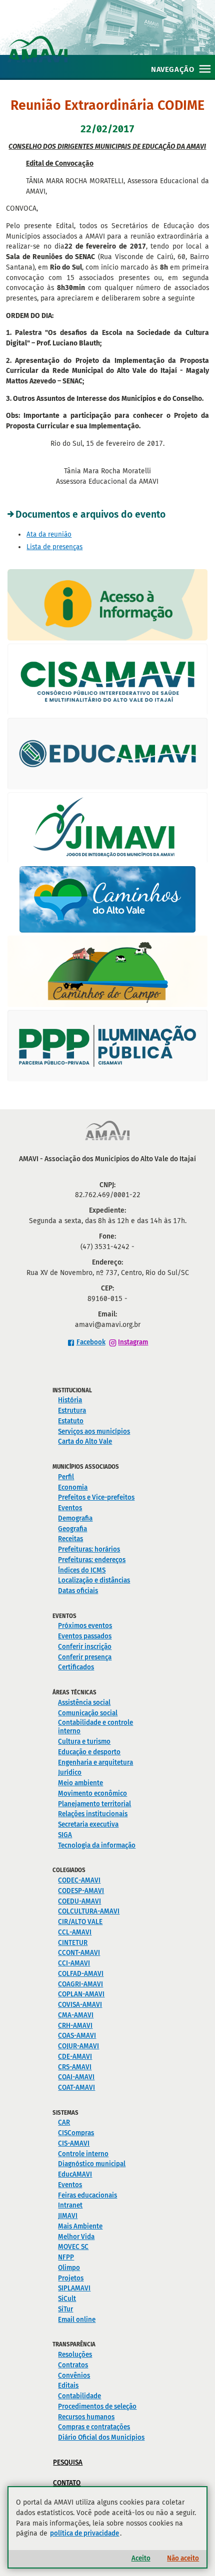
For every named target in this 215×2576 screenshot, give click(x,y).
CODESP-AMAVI (81, 1891)
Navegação (172, 69)
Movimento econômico (92, 1793)
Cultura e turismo (84, 1742)
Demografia (75, 1518)
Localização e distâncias (94, 1580)
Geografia (72, 1529)
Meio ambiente (80, 1783)
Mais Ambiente (80, 2226)
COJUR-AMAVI (78, 2046)
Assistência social (84, 1703)
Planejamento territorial (94, 1804)
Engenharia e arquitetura (95, 1763)
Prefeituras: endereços (92, 1560)
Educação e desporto (89, 1752)
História (70, 1400)
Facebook (91, 1342)
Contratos (73, 2365)
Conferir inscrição (85, 1647)
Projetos (71, 2278)
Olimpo (69, 2268)
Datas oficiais (78, 1591)
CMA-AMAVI (76, 2015)
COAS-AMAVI (77, 2036)
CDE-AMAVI (75, 2057)
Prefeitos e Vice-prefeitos (96, 1497)
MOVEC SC (73, 2247)
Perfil (66, 1477)
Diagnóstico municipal (92, 2164)
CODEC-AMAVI (79, 1880)
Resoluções (75, 2355)
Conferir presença (85, 1657)
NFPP (66, 2257)
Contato (67, 2483)
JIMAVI (68, 2216)
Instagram (133, 1342)
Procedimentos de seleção (97, 2407)
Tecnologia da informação (97, 1845)
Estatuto (71, 1421)
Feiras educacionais (87, 2195)
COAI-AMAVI (76, 2077)
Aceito (141, 2558)
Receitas (70, 1539)
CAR (64, 2122)
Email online (77, 2320)
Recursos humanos (86, 2417)
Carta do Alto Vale (85, 1442)
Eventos (70, 1508)
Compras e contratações (94, 2427)
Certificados (76, 1667)
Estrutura (72, 1411)
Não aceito (183, 2558)
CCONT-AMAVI (79, 1953)
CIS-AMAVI (74, 2143)
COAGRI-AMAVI (80, 1984)
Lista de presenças (54, 547)
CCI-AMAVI (74, 1963)
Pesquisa (68, 2462)
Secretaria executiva (88, 1824)
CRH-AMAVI (75, 2026)
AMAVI (111, 39)
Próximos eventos (85, 1626)
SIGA (65, 1835)
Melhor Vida (76, 2237)
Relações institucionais (93, 1814)
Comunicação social (88, 1713)
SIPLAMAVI (74, 2288)
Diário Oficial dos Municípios (101, 2437)
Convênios (74, 2376)
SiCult (67, 2299)
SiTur (65, 2309)
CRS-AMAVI (75, 2067)
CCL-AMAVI (75, 1932)
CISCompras (76, 2133)
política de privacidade (84, 2533)
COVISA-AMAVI (80, 2005)
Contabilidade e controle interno (95, 1727)
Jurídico (70, 1772)
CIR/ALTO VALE (80, 1922)
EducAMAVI (75, 2174)
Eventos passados (85, 1636)
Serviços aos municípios (94, 1432)
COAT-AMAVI (76, 2088)
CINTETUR (73, 1943)
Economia (73, 1487)
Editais (68, 2386)
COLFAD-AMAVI (81, 1974)
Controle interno (83, 2154)
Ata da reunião (49, 534)
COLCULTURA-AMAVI (89, 1911)
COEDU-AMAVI (79, 1901)
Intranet (70, 2205)
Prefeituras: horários (89, 1549)
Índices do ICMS (82, 1570)
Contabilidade (79, 2396)
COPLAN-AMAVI (81, 1994)
